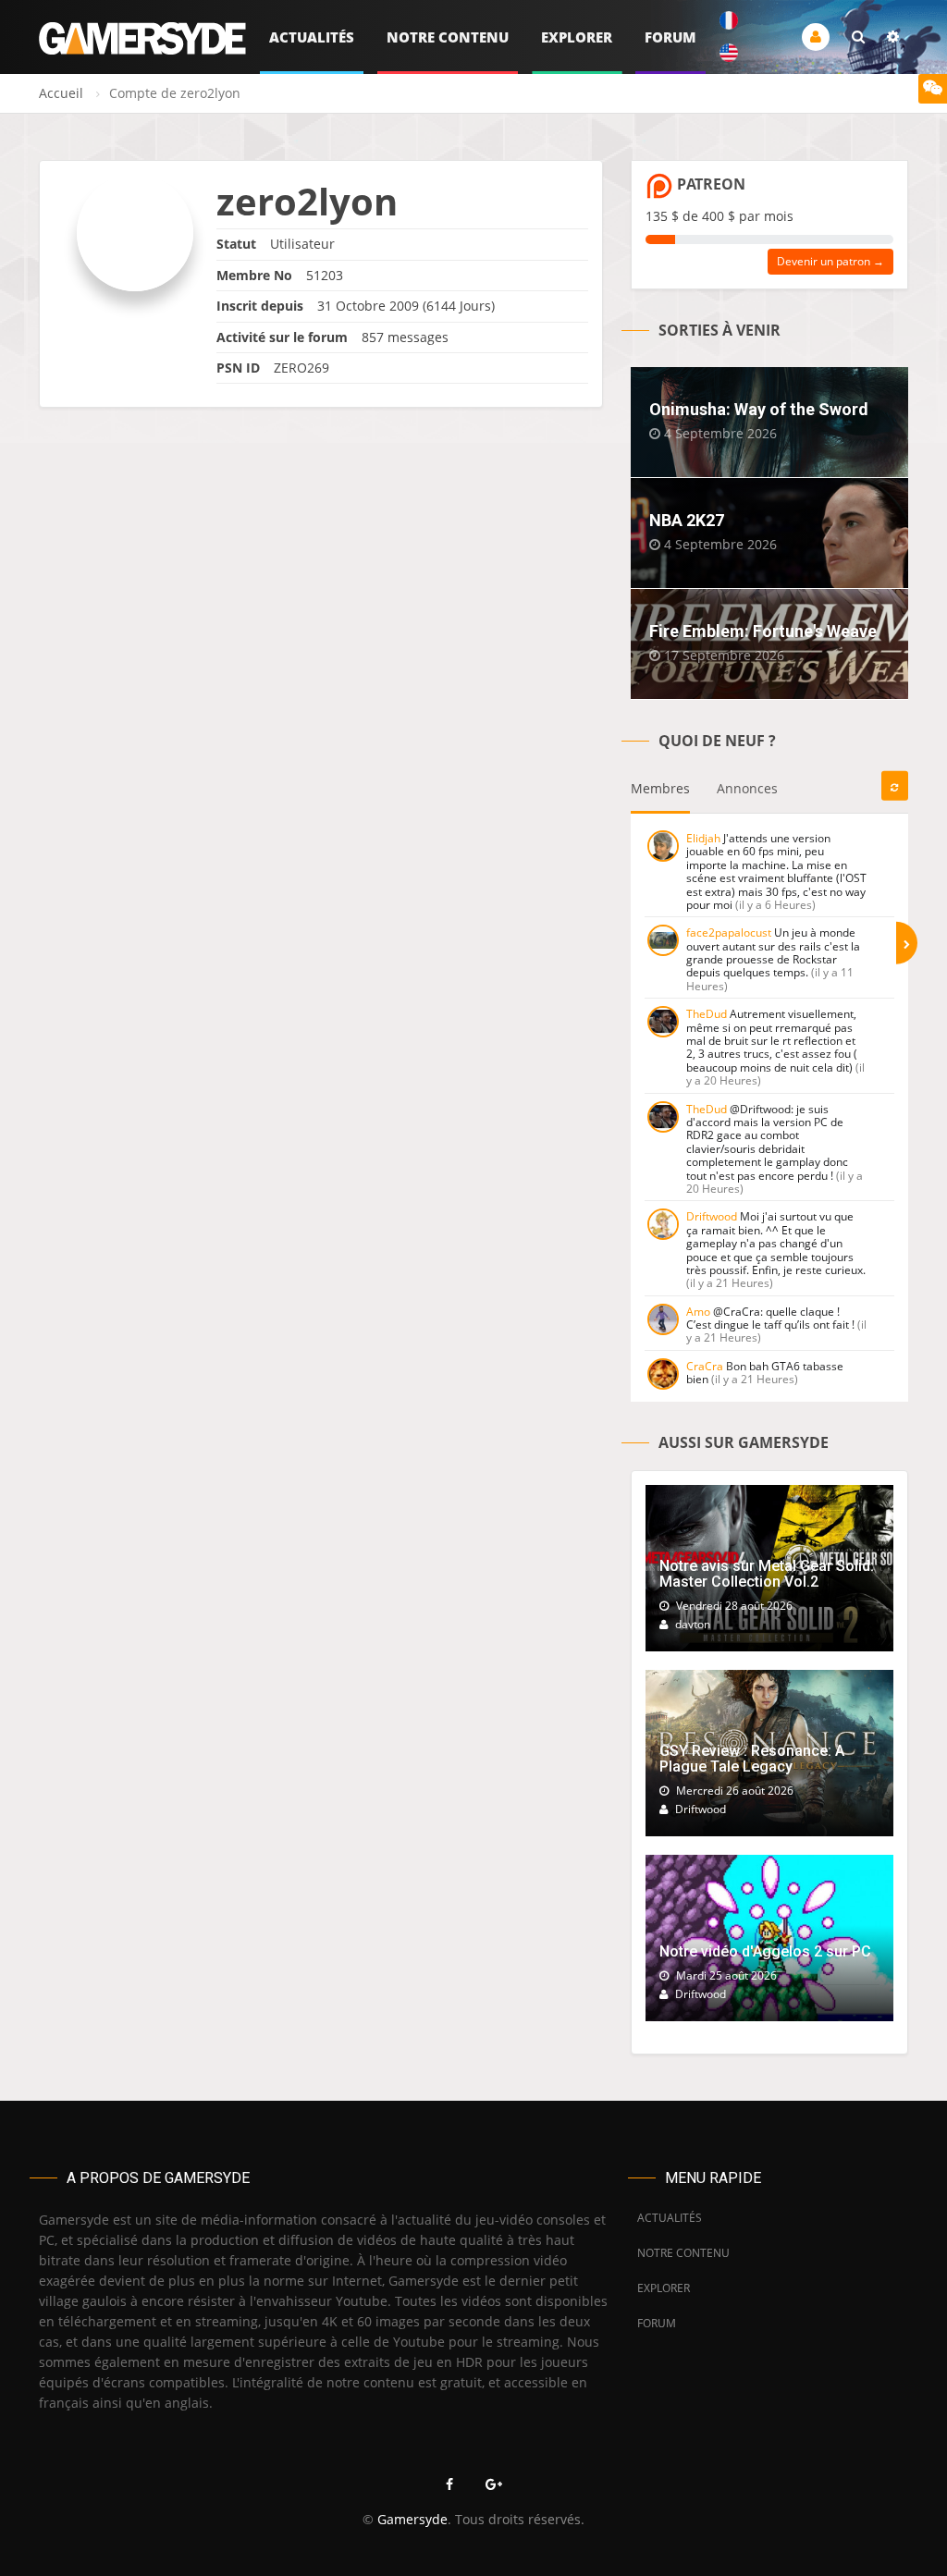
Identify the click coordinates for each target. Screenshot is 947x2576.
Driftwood (712, 1216)
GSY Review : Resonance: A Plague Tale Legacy (752, 1759)
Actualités (312, 37)
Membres (660, 788)
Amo (698, 1312)
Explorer (577, 37)
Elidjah (703, 838)
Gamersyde (412, 2519)
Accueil (61, 93)
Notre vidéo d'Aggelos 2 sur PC (765, 1951)
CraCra (705, 1366)
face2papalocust (729, 932)
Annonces (747, 788)
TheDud (707, 1014)
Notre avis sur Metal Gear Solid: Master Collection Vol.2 (767, 1574)
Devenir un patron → (830, 261)
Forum (670, 37)
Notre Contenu (448, 37)
